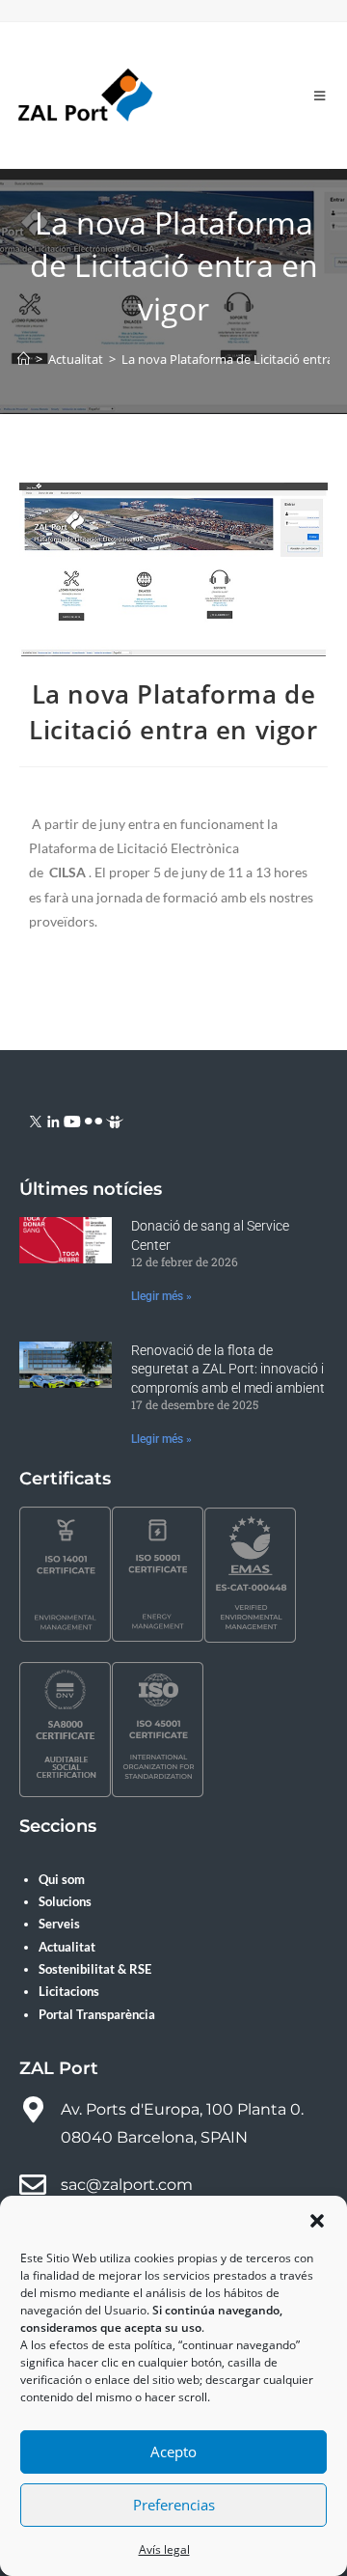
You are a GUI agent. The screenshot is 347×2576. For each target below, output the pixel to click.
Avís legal (164, 2549)
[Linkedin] (53, 1120)
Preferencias (174, 2505)
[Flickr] (93, 1120)
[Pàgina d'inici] (24, 359)
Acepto (173, 2451)
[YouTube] (72, 1120)
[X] (36, 1120)
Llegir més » (161, 1296)
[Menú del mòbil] (320, 96)
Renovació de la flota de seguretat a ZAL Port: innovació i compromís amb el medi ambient (228, 1369)
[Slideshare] (115, 1120)
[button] (317, 2221)
